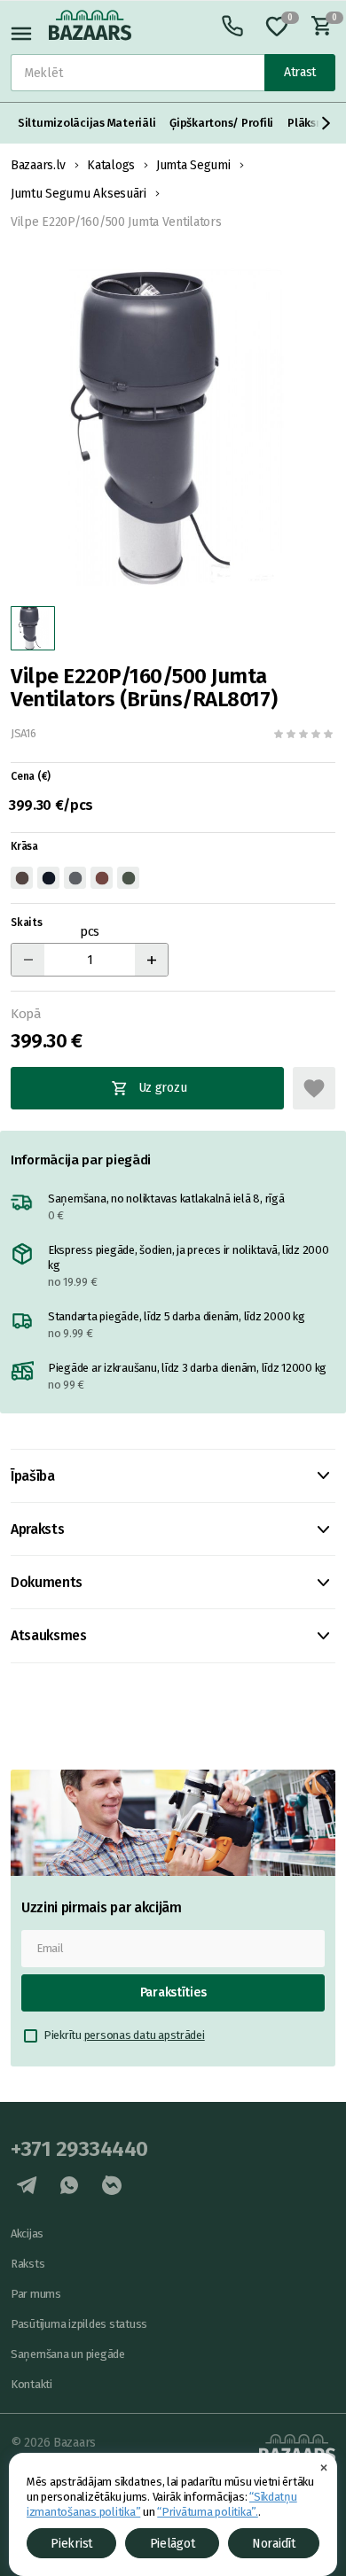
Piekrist (71, 2544)
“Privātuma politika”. (208, 2512)
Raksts (28, 2264)
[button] (326, 123)
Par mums (36, 2294)
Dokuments (47, 1582)
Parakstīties (173, 1992)
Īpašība (33, 1476)
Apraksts (37, 1529)
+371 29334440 (79, 2149)
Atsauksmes (49, 1635)
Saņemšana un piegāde (68, 2354)
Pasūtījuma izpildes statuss (79, 2324)
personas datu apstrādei (145, 2035)
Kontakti (31, 2384)
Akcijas (27, 2234)
